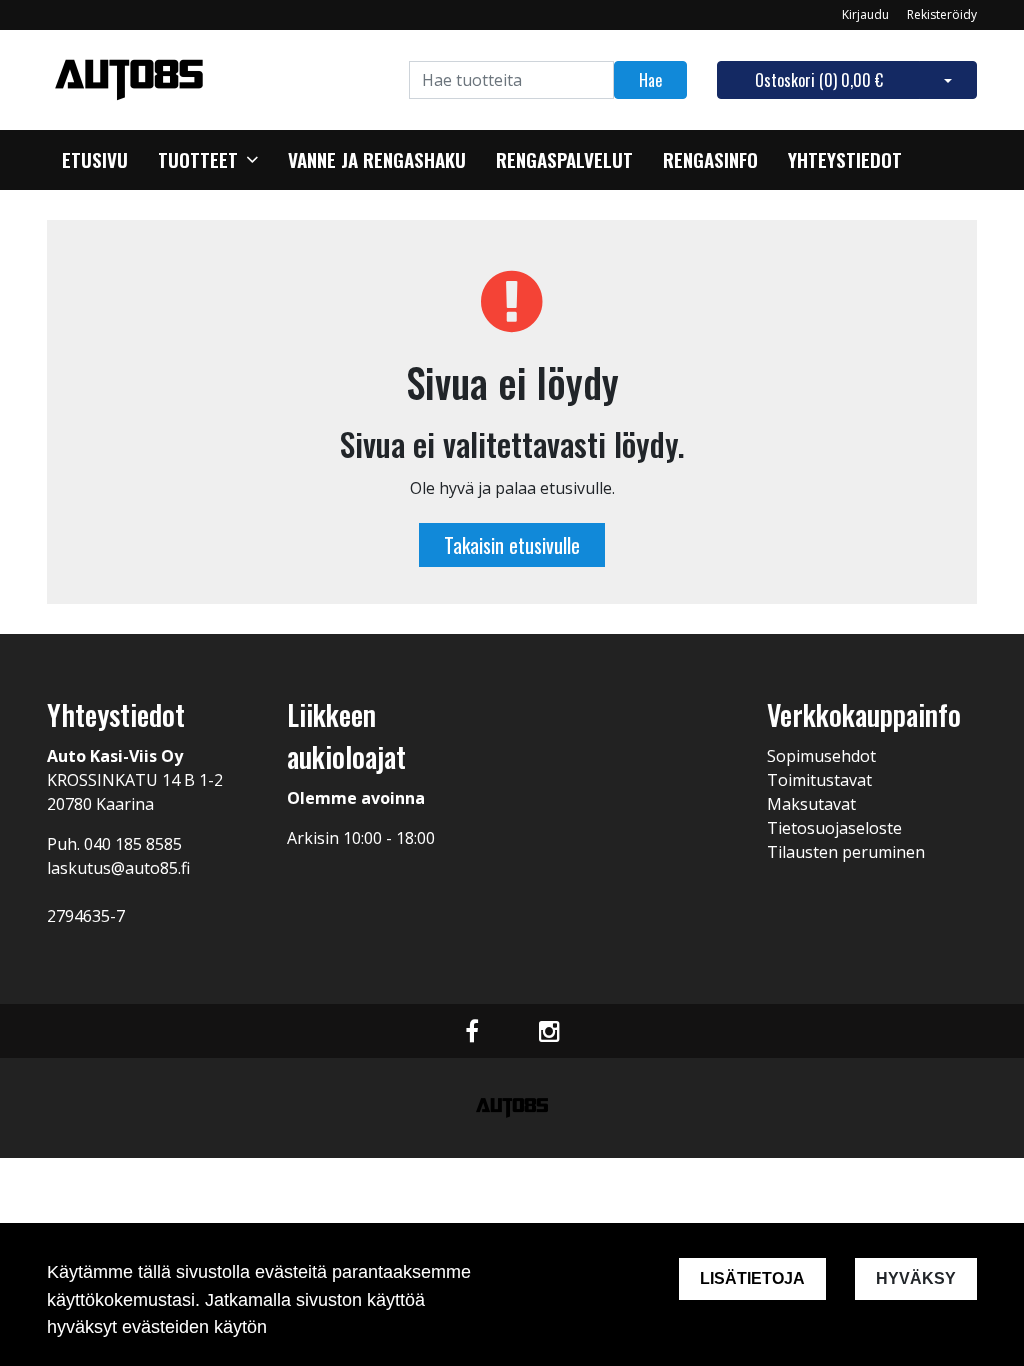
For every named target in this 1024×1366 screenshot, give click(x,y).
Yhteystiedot (845, 160)
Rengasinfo (710, 160)
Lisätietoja (752, 1278)
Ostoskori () (819, 80)
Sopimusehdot (821, 756)
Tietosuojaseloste (834, 828)
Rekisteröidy (942, 14)
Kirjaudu (867, 14)
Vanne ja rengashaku (377, 160)
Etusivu (95, 160)
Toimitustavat (819, 780)
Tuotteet (198, 160)
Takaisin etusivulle (512, 545)
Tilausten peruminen (846, 852)
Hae (650, 80)
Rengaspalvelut (564, 160)
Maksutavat (811, 804)
